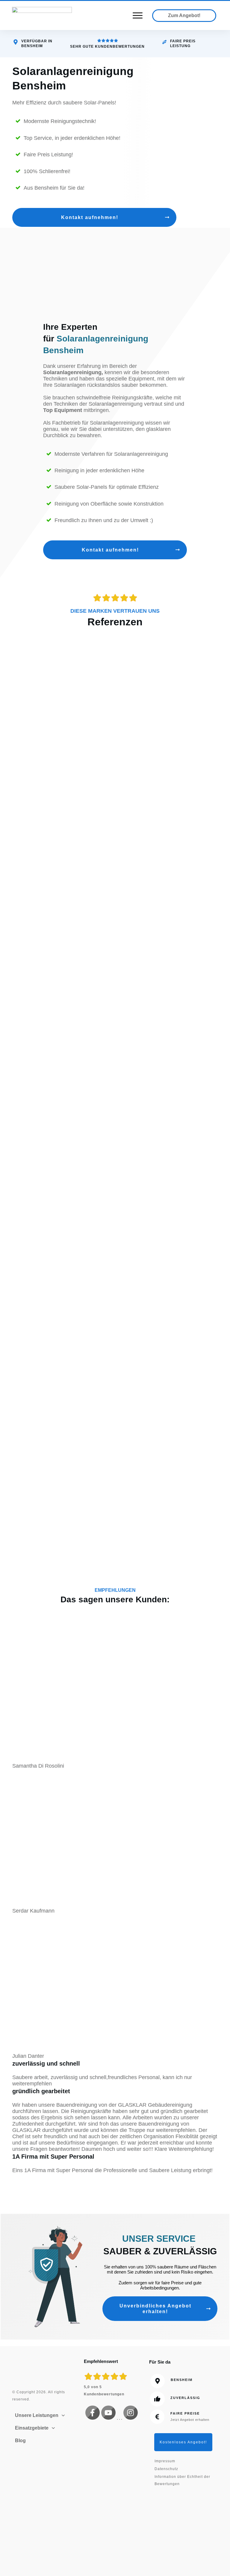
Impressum (165, 2461)
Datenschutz (166, 2469)
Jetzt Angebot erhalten (190, 2420)
